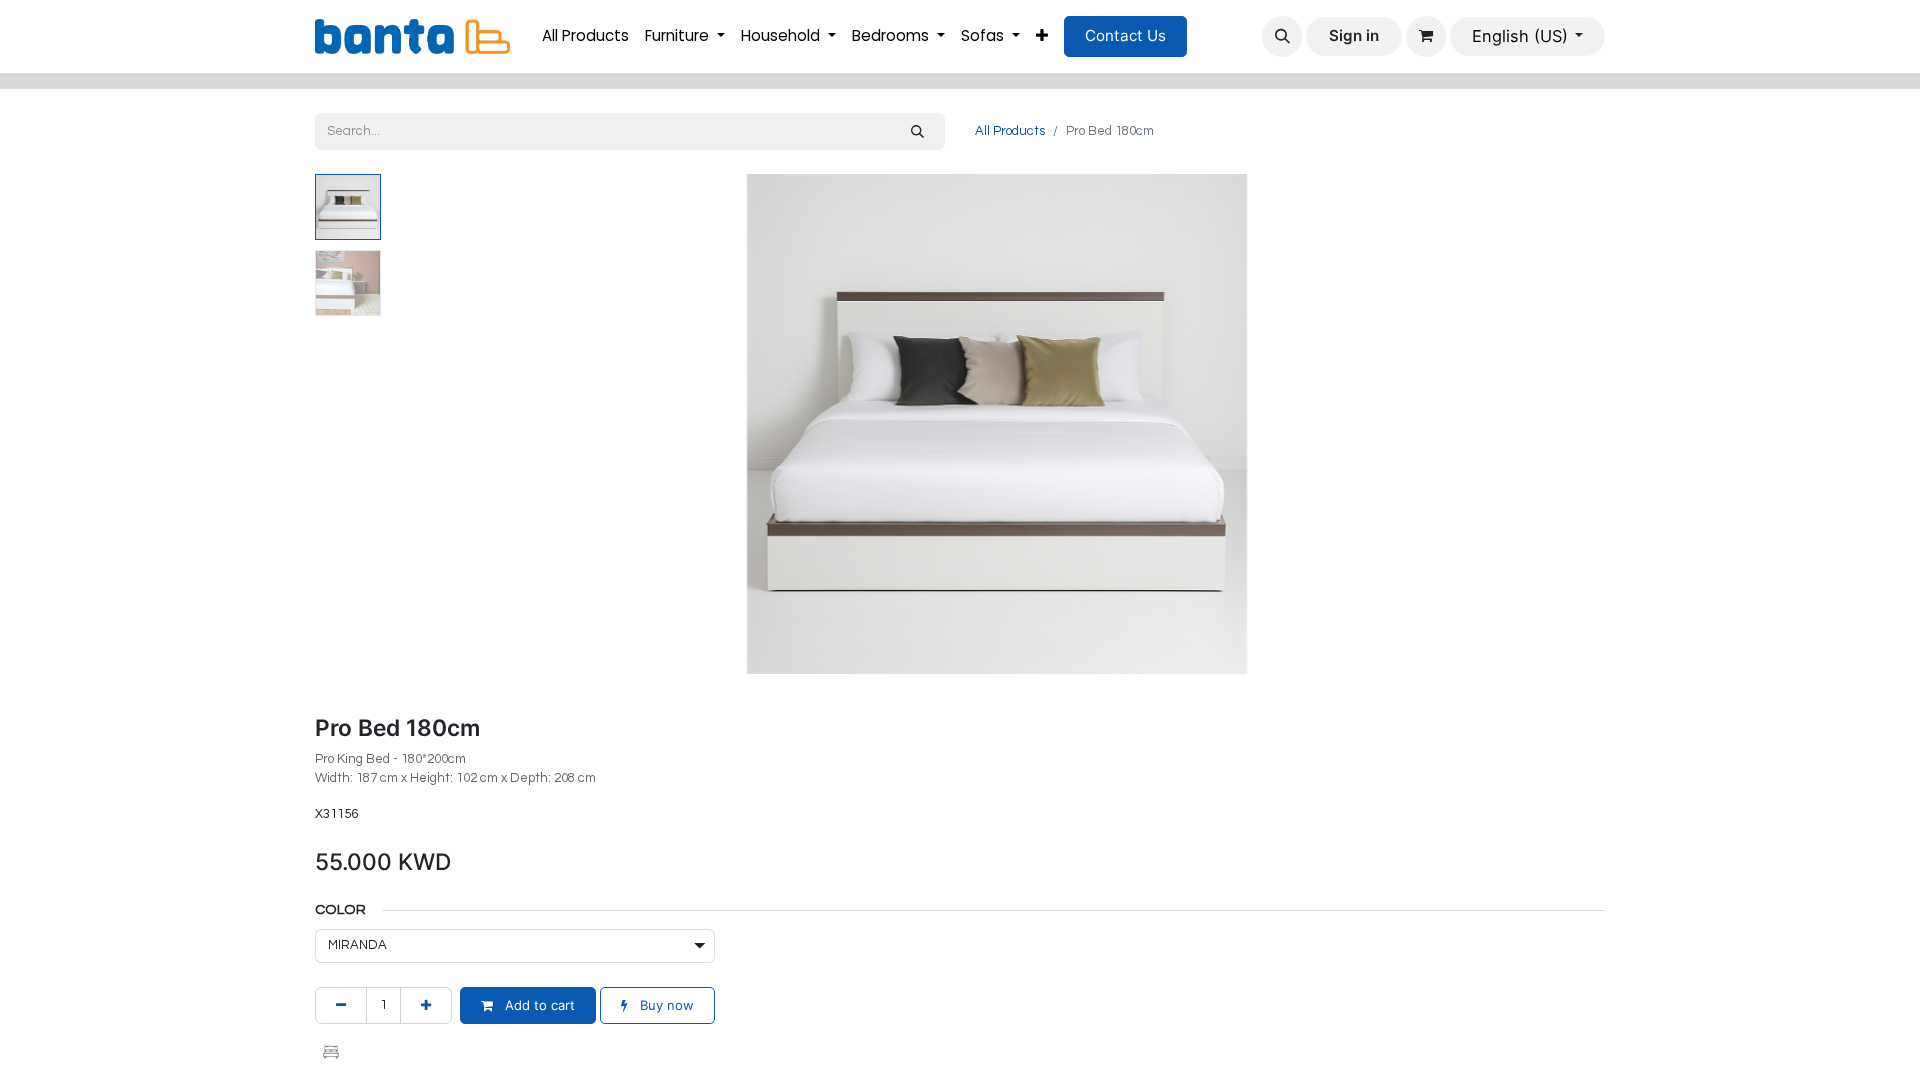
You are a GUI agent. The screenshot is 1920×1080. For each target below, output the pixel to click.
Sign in (1354, 35)
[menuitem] (585, 36)
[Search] (917, 132)
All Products (1010, 131)
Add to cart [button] (538, 1005)
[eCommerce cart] (1426, 36)
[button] (1282, 36)
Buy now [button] (665, 1005)
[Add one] (426, 1006)
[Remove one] (341, 1006)
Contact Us (1125, 35)
